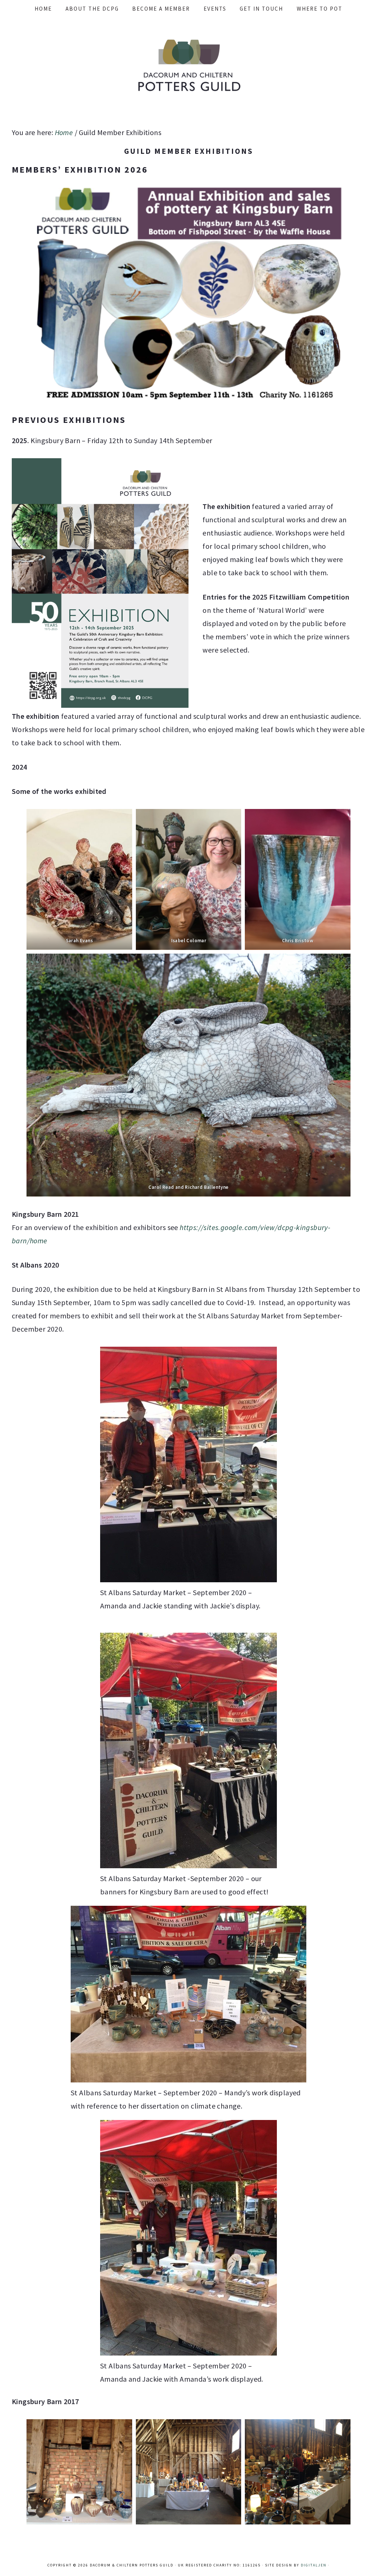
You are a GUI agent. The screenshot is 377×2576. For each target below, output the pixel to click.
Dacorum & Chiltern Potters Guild (188, 65)
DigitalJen (314, 2565)
